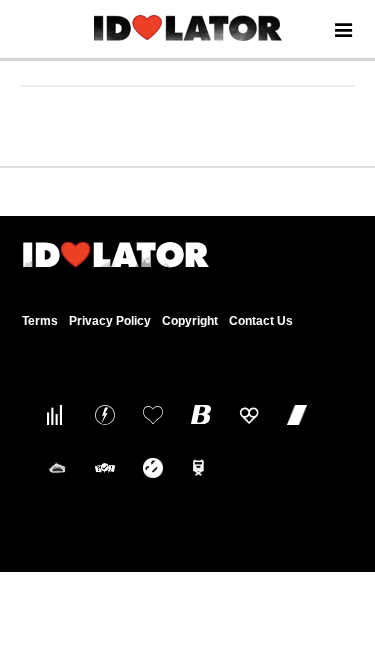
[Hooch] (244, 414)
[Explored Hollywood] (196, 467)
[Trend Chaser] (292, 414)
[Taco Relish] (52, 467)
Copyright (190, 321)
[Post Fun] (148, 414)
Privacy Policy (110, 321)
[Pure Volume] (52, 414)
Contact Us (261, 321)
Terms (40, 321)
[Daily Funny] (148, 467)
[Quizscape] (100, 467)
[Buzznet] (100, 414)
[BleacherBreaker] (196, 414)
